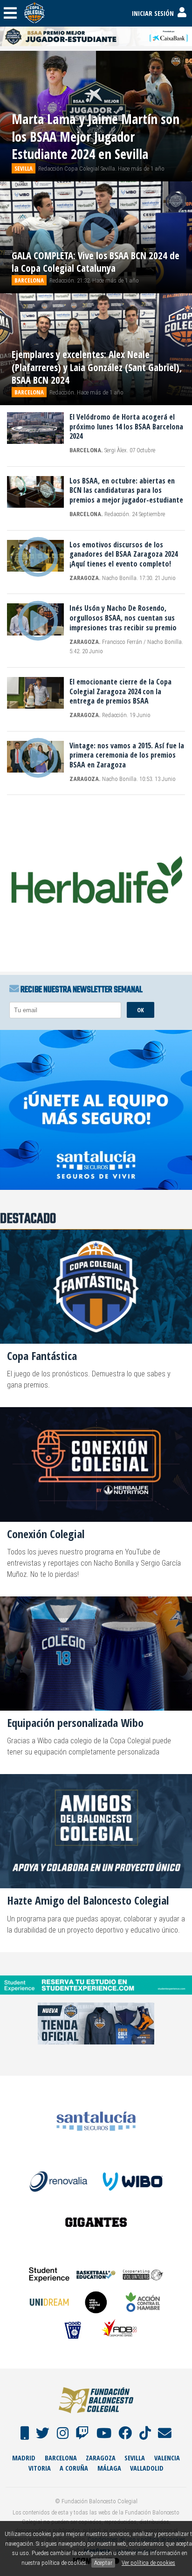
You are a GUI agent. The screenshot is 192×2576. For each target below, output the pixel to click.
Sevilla (135, 2458)
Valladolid (147, 2468)
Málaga (109, 2468)
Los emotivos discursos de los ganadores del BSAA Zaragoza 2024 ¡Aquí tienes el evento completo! (123, 554)
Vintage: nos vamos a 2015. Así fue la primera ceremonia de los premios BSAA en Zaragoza (127, 755)
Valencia (167, 2458)
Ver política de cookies (148, 2563)
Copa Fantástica (42, 1356)
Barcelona (61, 2458)
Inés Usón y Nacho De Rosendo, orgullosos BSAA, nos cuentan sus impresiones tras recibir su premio (123, 618)
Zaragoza (101, 2458)
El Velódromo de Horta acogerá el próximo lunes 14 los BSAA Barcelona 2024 (126, 427)
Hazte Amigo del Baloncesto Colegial (88, 1900)
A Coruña (74, 2468)
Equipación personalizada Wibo (75, 1723)
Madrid (24, 2458)
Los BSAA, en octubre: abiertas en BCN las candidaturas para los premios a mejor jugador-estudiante (126, 490)
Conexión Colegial (46, 1534)
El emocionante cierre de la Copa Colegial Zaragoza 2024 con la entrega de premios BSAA (120, 691)
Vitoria (40, 2468)
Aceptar (103, 2563)
